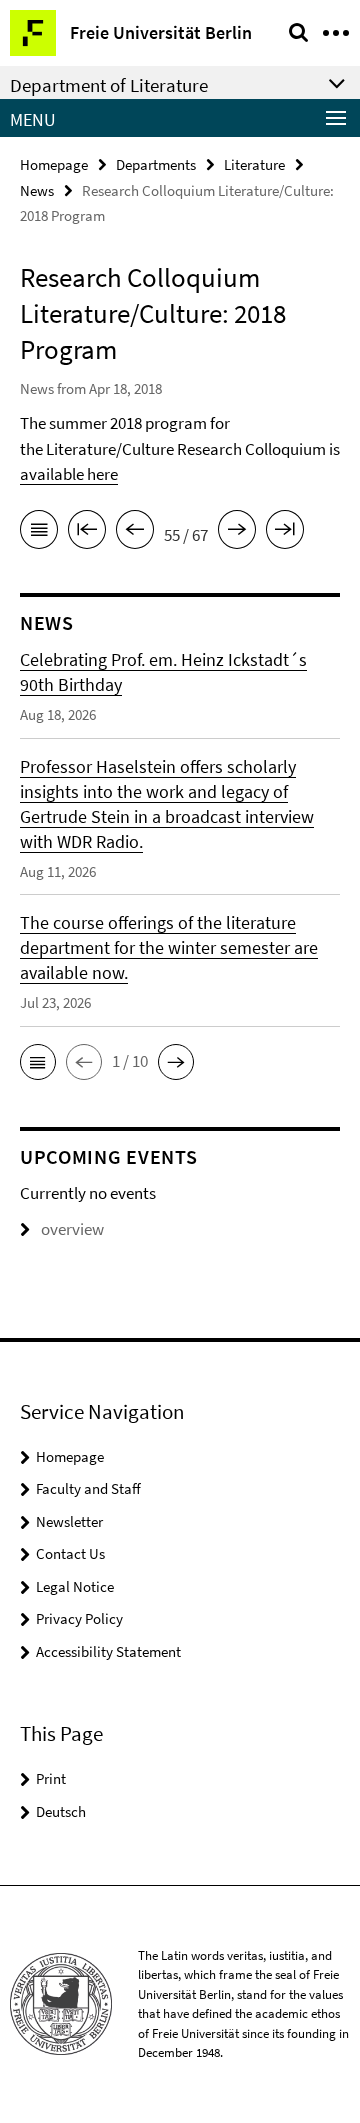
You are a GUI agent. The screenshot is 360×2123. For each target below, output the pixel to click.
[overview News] (39, 533)
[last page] (285, 533)
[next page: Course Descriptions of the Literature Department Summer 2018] (237, 533)
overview (72, 1229)
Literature (254, 164)
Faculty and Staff (88, 1488)
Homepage (54, 164)
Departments (156, 164)
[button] (38, 1062)
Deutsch (61, 1811)
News (37, 190)
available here (69, 474)
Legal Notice (75, 1586)
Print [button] (51, 1778)
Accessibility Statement (108, 1651)
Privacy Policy (79, 1618)
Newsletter (69, 1521)
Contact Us (70, 1553)
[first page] (87, 533)
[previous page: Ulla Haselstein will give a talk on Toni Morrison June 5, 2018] (135, 533)
